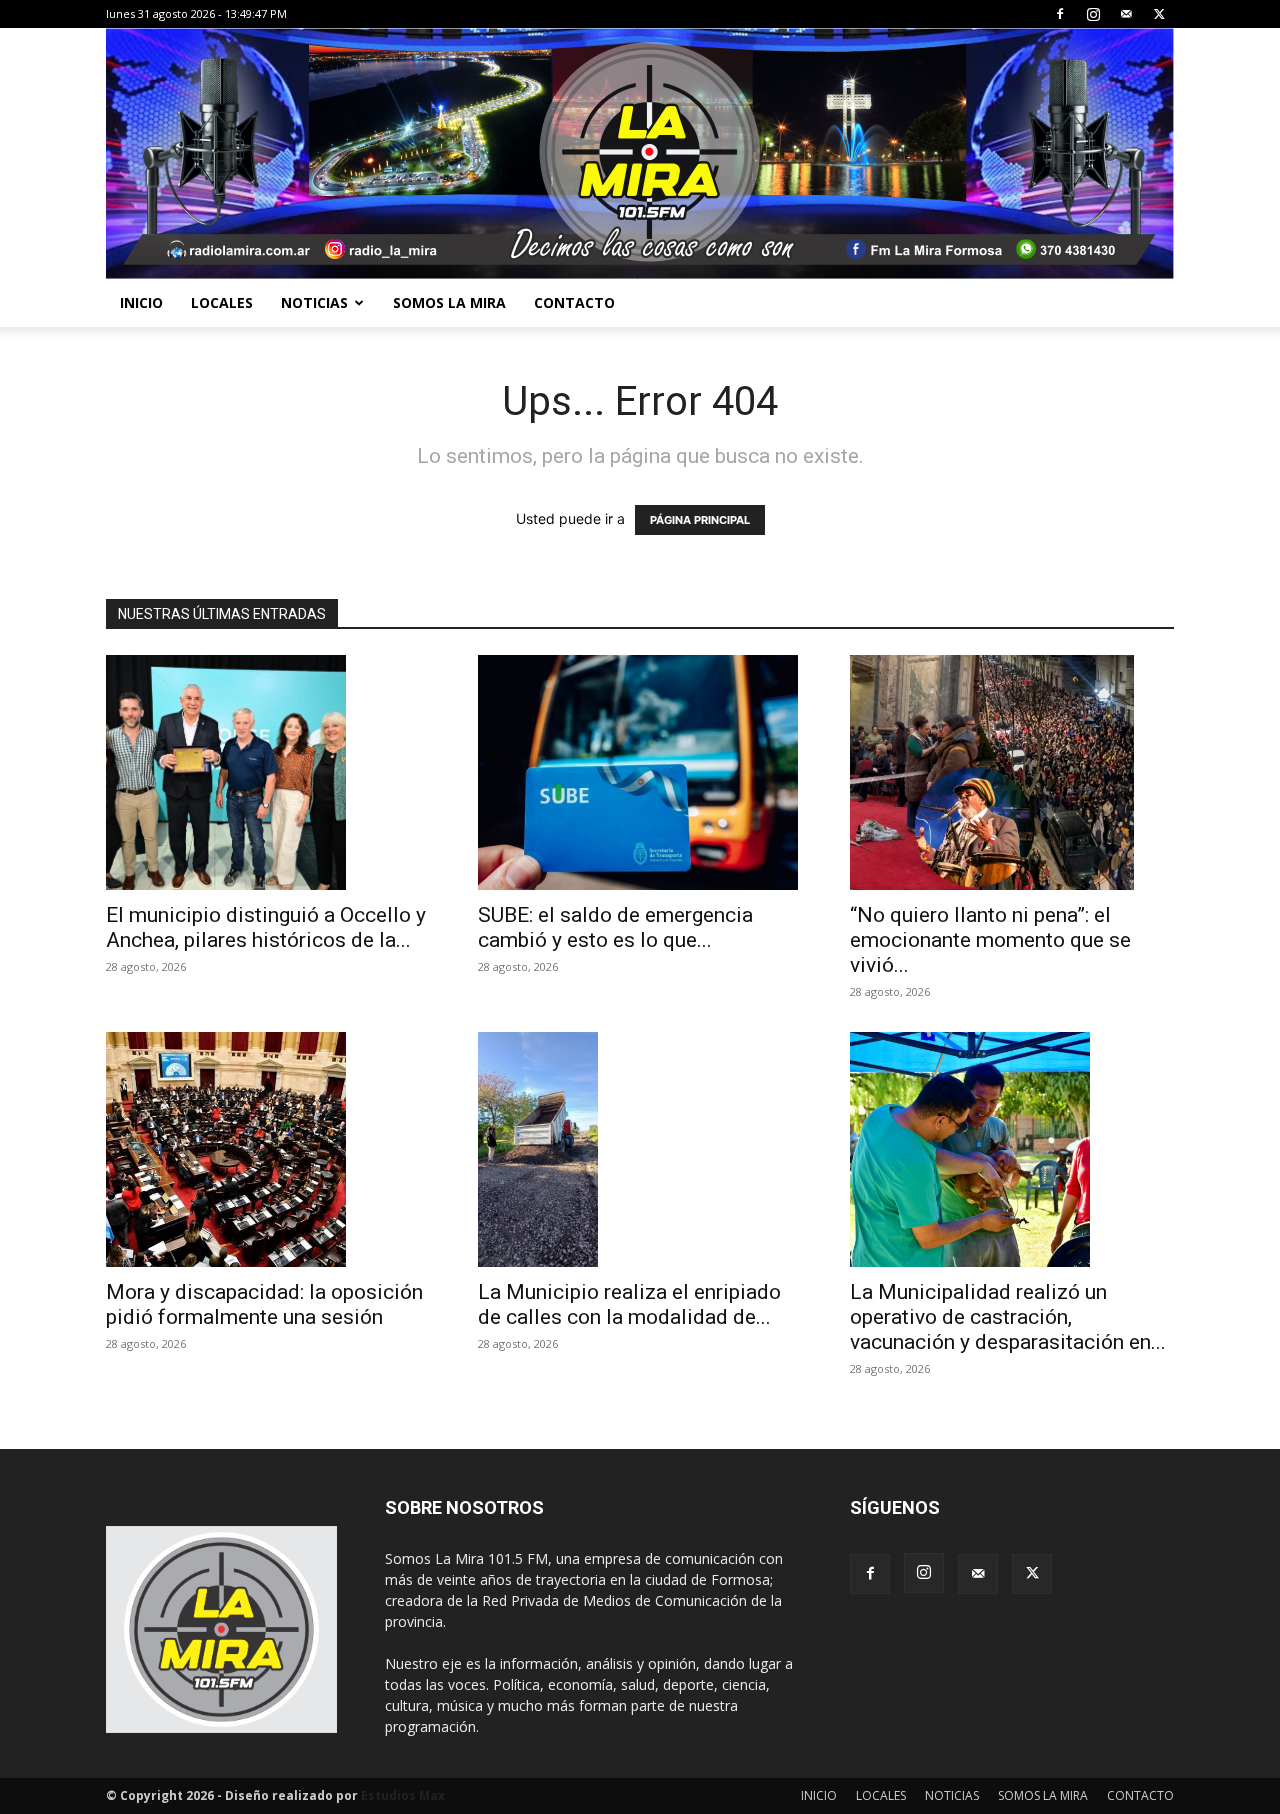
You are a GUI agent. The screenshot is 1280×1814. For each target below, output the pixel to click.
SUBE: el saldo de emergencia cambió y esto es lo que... (615, 927)
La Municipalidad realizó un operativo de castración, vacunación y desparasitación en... (1008, 1317)
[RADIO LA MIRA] (640, 153)
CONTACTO (574, 302)
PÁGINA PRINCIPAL (700, 520)
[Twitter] (1159, 14)
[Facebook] (1060, 14)
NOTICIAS (314, 302)
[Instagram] (1093, 14)
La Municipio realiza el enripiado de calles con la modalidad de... (629, 1304)
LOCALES (222, 302)
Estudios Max (403, 1795)
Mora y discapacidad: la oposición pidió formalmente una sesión (264, 1304)
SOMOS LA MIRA (449, 302)
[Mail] (1126, 14)
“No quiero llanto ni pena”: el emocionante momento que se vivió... (990, 940)
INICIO (141, 302)
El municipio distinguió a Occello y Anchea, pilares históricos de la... (266, 927)
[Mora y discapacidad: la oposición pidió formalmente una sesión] (268, 1149)
